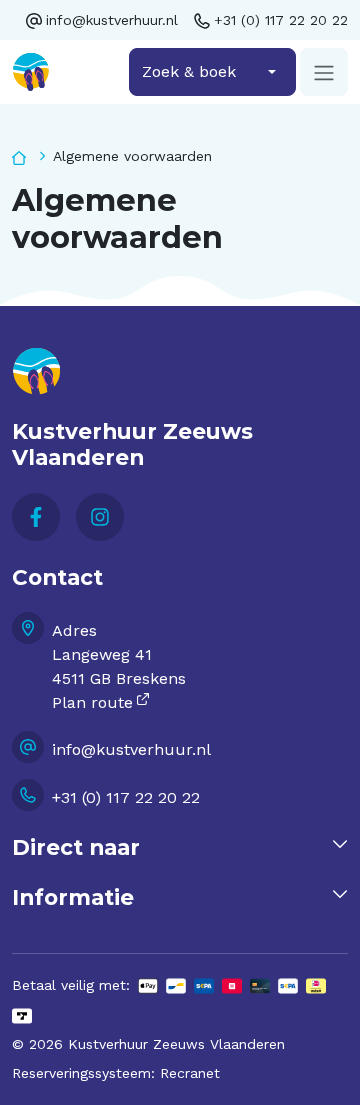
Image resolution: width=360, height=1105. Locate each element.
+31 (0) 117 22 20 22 (281, 20)
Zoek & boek (189, 71)
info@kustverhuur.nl (112, 20)
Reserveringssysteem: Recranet (116, 1073)
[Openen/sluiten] (324, 72)
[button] (180, 848)
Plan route (92, 702)
